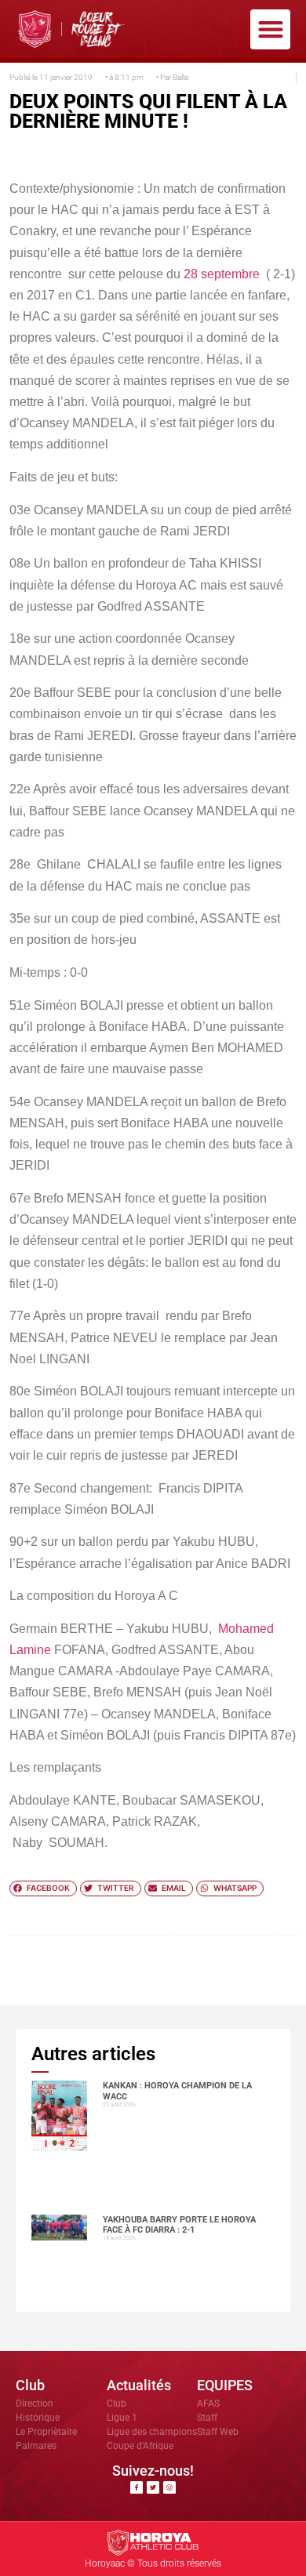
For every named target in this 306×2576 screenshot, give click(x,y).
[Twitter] (153, 2487)
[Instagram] (169, 2487)
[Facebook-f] (137, 2487)
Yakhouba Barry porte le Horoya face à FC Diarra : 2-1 (179, 2225)
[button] (270, 29)
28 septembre (222, 274)
